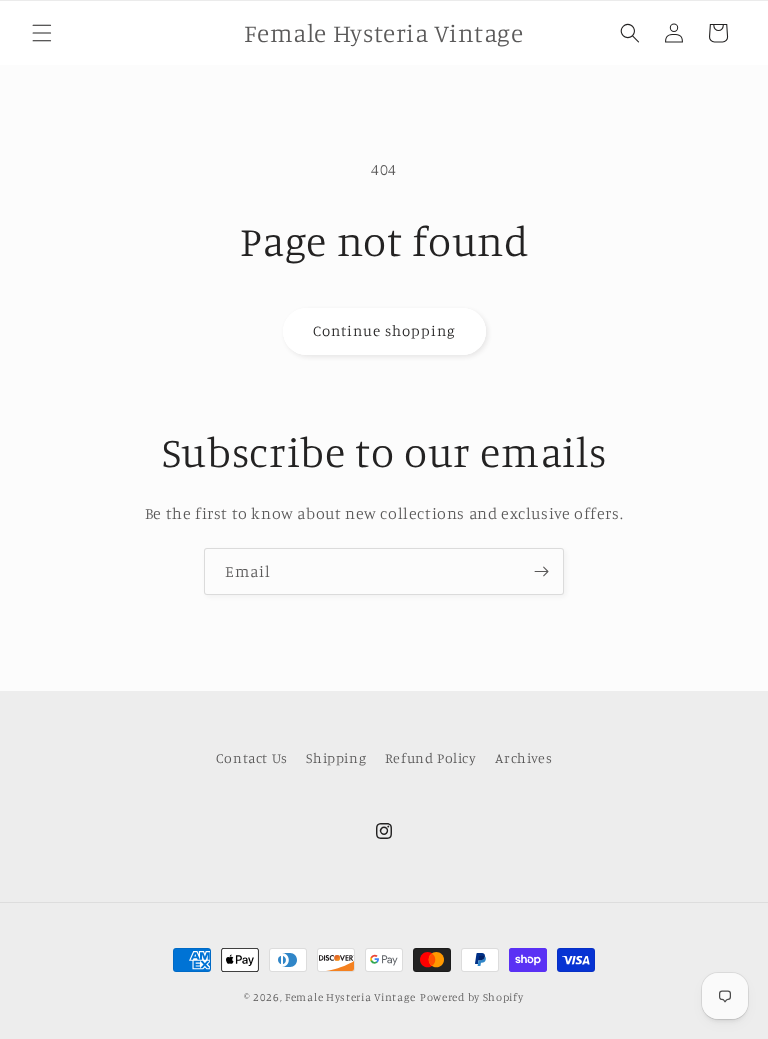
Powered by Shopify (472, 997)
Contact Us (252, 757)
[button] (42, 33)
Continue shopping (384, 330)
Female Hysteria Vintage (350, 997)
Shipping (336, 757)
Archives (523, 757)
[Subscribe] (541, 571)
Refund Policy (431, 757)
